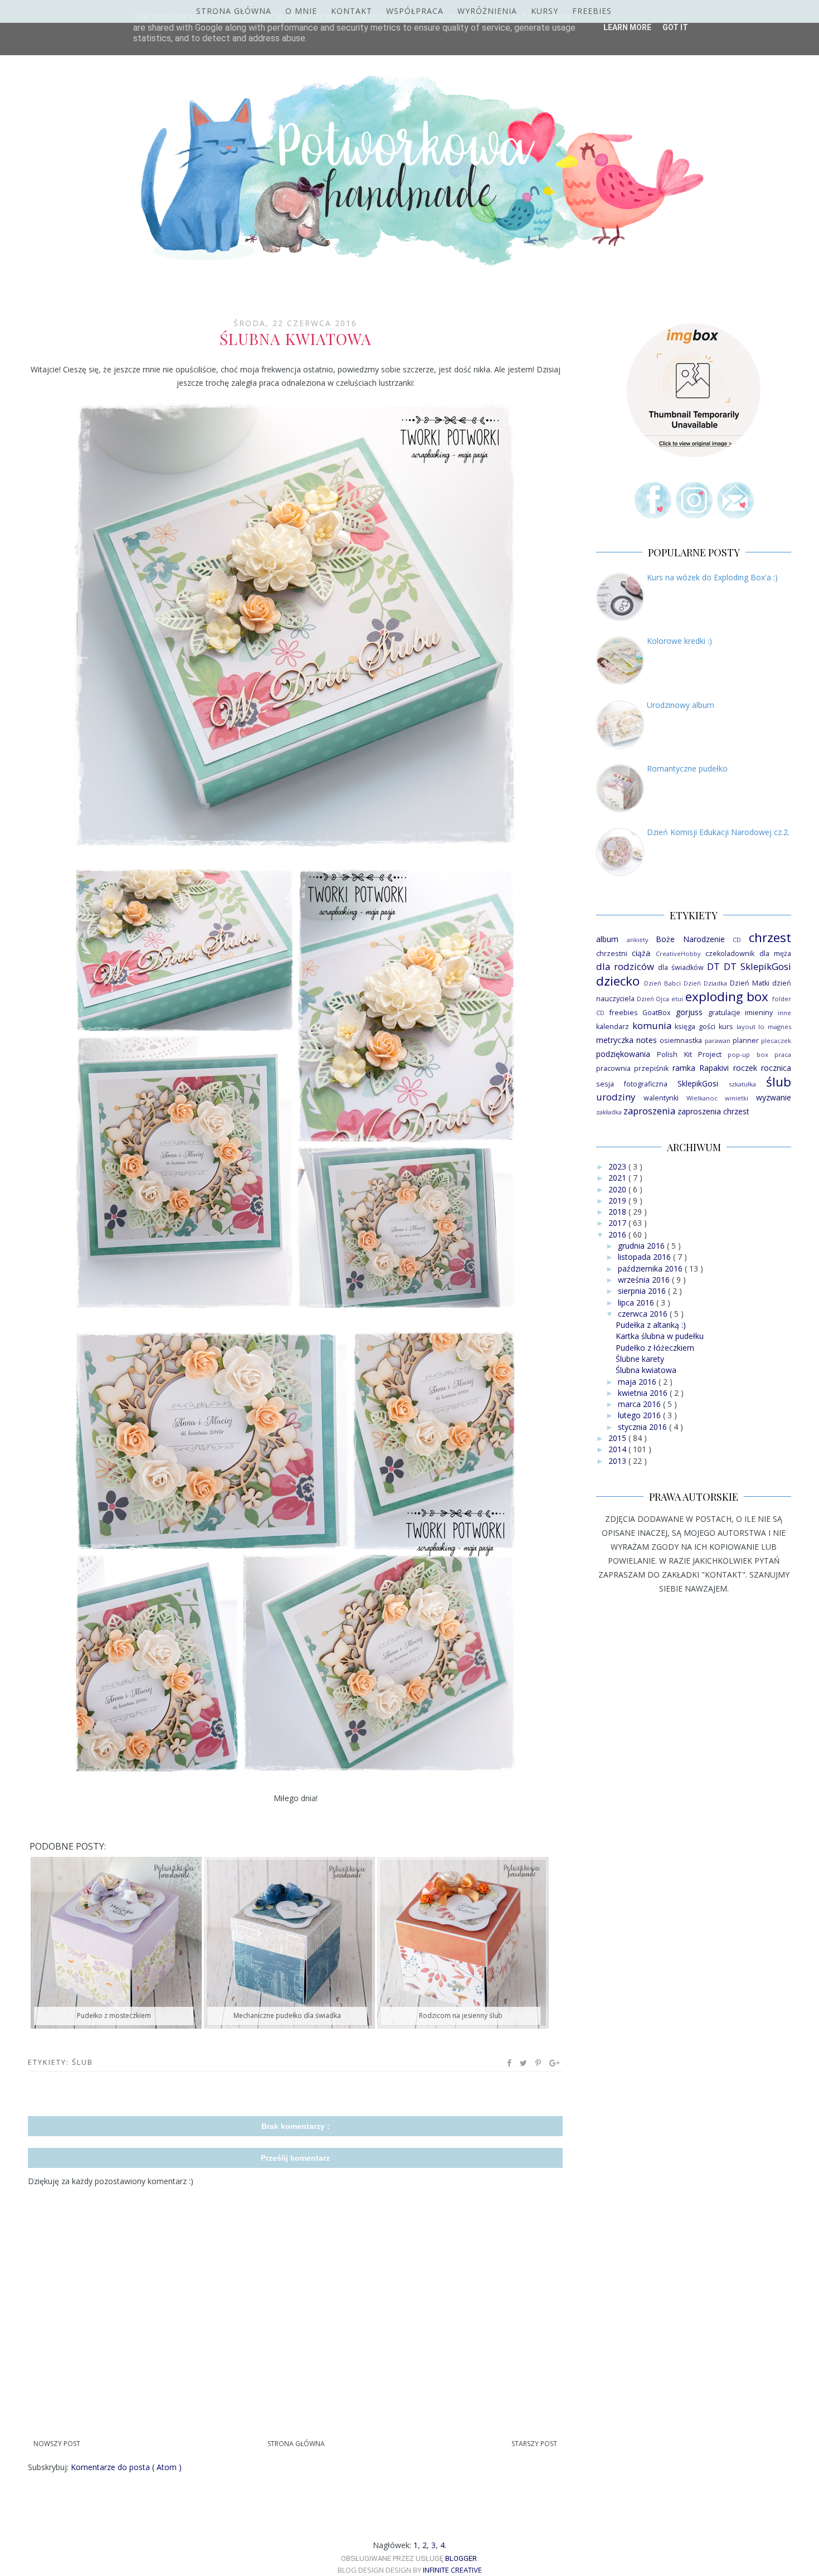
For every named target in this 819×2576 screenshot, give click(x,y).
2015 (618, 1438)
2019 (618, 1200)
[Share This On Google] (555, 2063)
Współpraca (415, 11)
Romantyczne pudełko (687, 768)
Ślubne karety (640, 1359)
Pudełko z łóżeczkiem (655, 1348)
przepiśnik (651, 1068)
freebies (624, 1013)
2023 (618, 1166)
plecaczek (776, 1040)
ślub (82, 2062)
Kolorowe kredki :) (679, 641)
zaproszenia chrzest (713, 1111)
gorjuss (689, 1012)
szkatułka (742, 1084)
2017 (618, 1223)
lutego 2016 (640, 1415)
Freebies (592, 11)
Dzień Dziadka (705, 983)
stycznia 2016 (643, 1427)
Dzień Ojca (653, 999)
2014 (618, 1449)
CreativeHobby (678, 954)
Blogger (461, 2558)
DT (713, 966)
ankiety (638, 940)
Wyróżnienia (487, 11)
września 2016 (645, 1280)
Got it (675, 27)
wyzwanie (774, 1097)
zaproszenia (649, 1111)
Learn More (627, 27)
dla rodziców (625, 966)
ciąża (641, 953)
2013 (618, 1461)
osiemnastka (681, 1040)
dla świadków (681, 967)
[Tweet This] (524, 2063)
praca (783, 1054)
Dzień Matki (750, 983)
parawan (718, 1040)
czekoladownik (730, 954)
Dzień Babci (662, 983)
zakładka (609, 1112)
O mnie (301, 11)
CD (737, 940)
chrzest (770, 937)
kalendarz (613, 1027)
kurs (726, 1027)
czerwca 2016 (644, 1314)
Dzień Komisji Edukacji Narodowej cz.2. (718, 832)
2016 (618, 1234)
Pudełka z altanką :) (651, 1325)
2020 (618, 1189)
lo (761, 1027)
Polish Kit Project (689, 1054)
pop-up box (748, 1054)
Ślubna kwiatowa (646, 1370)
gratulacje (724, 1013)
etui (677, 999)
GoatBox (657, 1013)
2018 (618, 1212)
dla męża (775, 954)
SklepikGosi (698, 1083)
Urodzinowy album (681, 705)
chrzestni (612, 954)
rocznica (776, 1068)
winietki (737, 1098)
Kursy (545, 11)
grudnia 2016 (642, 1246)
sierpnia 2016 (643, 1291)
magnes (779, 1027)
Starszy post (534, 2444)
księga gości (695, 1027)
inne (784, 1013)
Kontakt (352, 11)
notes (647, 1040)
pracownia (613, 1068)
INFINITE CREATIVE (452, 2570)
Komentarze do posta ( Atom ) (126, 2467)
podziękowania (623, 1054)
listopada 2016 (645, 1257)
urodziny (616, 1097)
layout (746, 1027)
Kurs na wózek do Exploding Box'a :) (712, 577)
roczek (745, 1068)
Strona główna (234, 11)
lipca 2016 (637, 1302)
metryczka (615, 1040)
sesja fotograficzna (632, 1084)
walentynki (661, 1098)
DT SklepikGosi (757, 966)
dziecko (618, 981)
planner (746, 1040)
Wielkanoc (702, 1098)
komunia (652, 1025)
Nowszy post (57, 2444)
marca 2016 (640, 1404)
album (607, 939)
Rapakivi (714, 1068)
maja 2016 (638, 1382)
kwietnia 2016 (644, 1393)
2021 (618, 1178)
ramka (684, 1068)
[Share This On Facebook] (510, 2063)
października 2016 (651, 1268)
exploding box (727, 996)
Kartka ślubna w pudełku (660, 1336)
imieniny (759, 1013)
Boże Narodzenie (690, 939)
